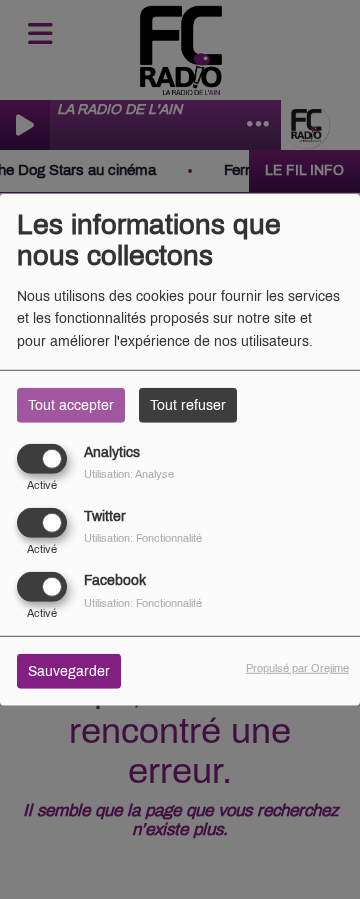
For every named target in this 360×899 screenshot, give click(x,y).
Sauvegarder (69, 671)
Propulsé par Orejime (297, 668)
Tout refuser (188, 404)
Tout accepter (71, 404)
